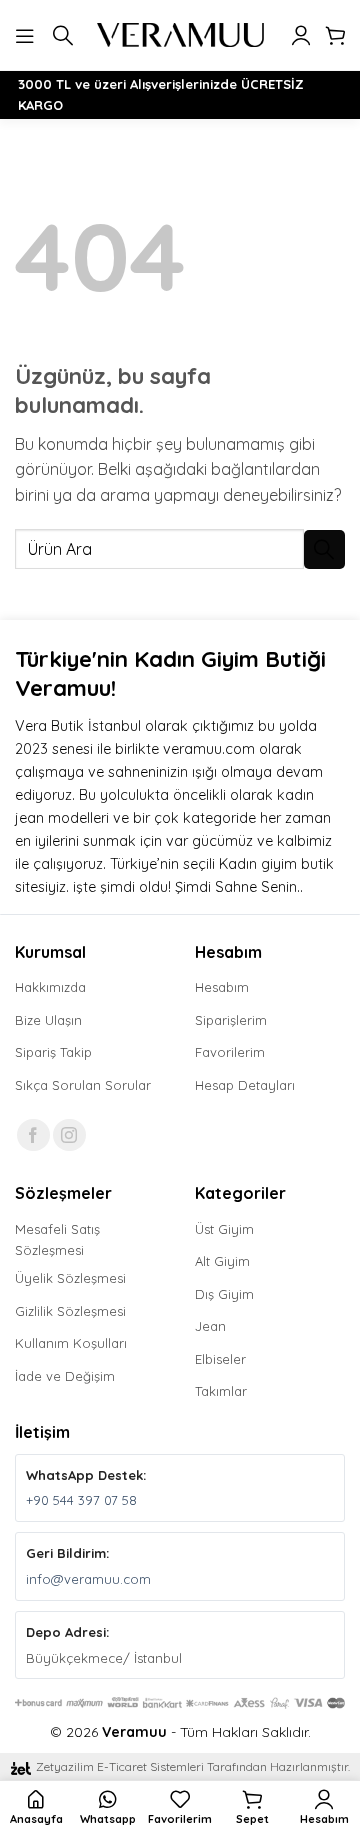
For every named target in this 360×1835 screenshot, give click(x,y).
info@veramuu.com (88, 1579)
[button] (27, 34)
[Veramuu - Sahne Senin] (180, 35)
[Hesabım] (301, 35)
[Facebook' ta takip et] (33, 1135)
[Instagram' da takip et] (69, 1135)
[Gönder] (324, 549)
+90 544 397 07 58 (81, 1500)
